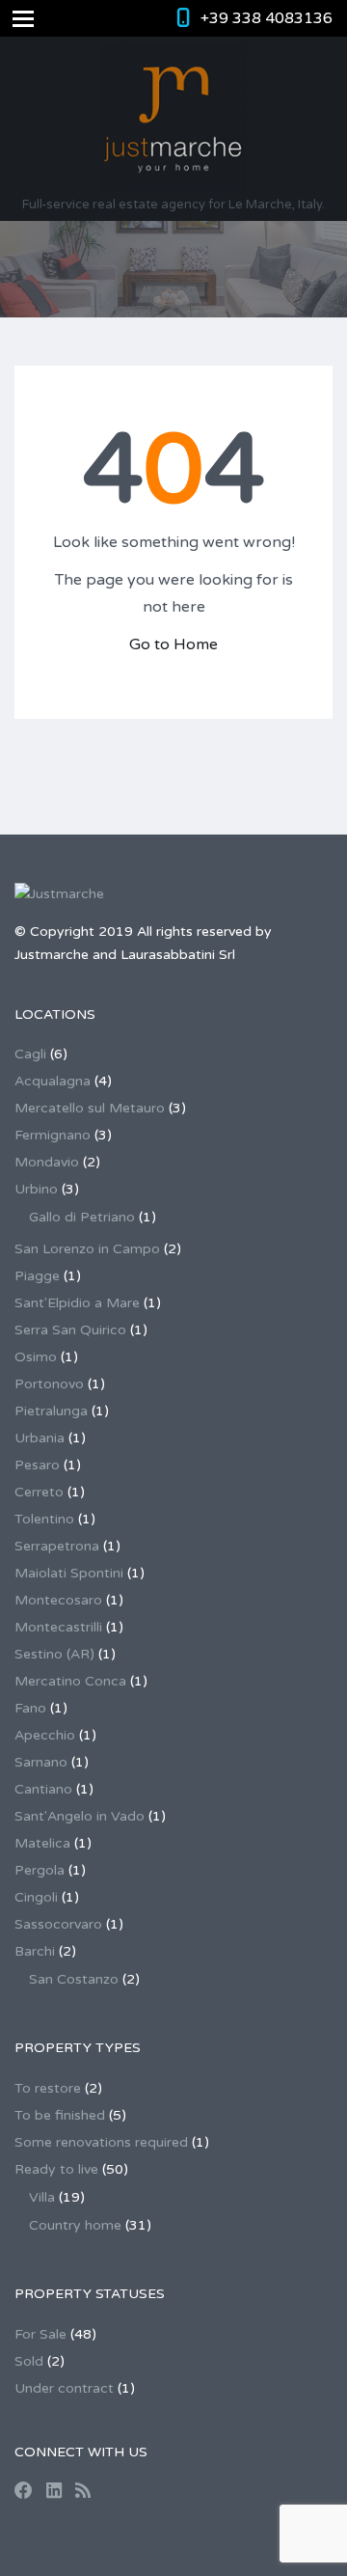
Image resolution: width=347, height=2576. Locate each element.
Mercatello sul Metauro (90, 1108)
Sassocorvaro (58, 1924)
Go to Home (173, 644)
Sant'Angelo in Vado (80, 1816)
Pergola (40, 1870)
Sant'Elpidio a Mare (77, 1303)
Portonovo (49, 1384)
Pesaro (37, 1465)
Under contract (64, 2388)
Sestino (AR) (54, 1654)
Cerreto (39, 1492)
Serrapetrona (57, 1546)
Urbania (40, 1438)
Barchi (35, 1951)
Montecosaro (58, 1600)
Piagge (37, 1276)
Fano (30, 1708)
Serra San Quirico (70, 1330)
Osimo (36, 1357)
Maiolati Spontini (69, 1573)
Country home (75, 2225)
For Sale (40, 2334)
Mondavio (47, 1162)
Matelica (42, 1843)
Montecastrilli (58, 1627)
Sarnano (41, 1762)
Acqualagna (53, 1081)
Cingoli (36, 1897)
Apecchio (45, 1735)
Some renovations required (101, 2142)
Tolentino (44, 1519)
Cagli (30, 1054)
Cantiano (43, 1789)
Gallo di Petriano (82, 1217)
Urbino (36, 1189)
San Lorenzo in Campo (87, 1249)
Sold (29, 2361)
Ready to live (56, 2169)
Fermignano (53, 1135)
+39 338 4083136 (267, 18)
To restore (48, 2088)
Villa (42, 2197)
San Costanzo (74, 1979)
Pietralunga (51, 1411)
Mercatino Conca (70, 1681)
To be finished (60, 2115)
